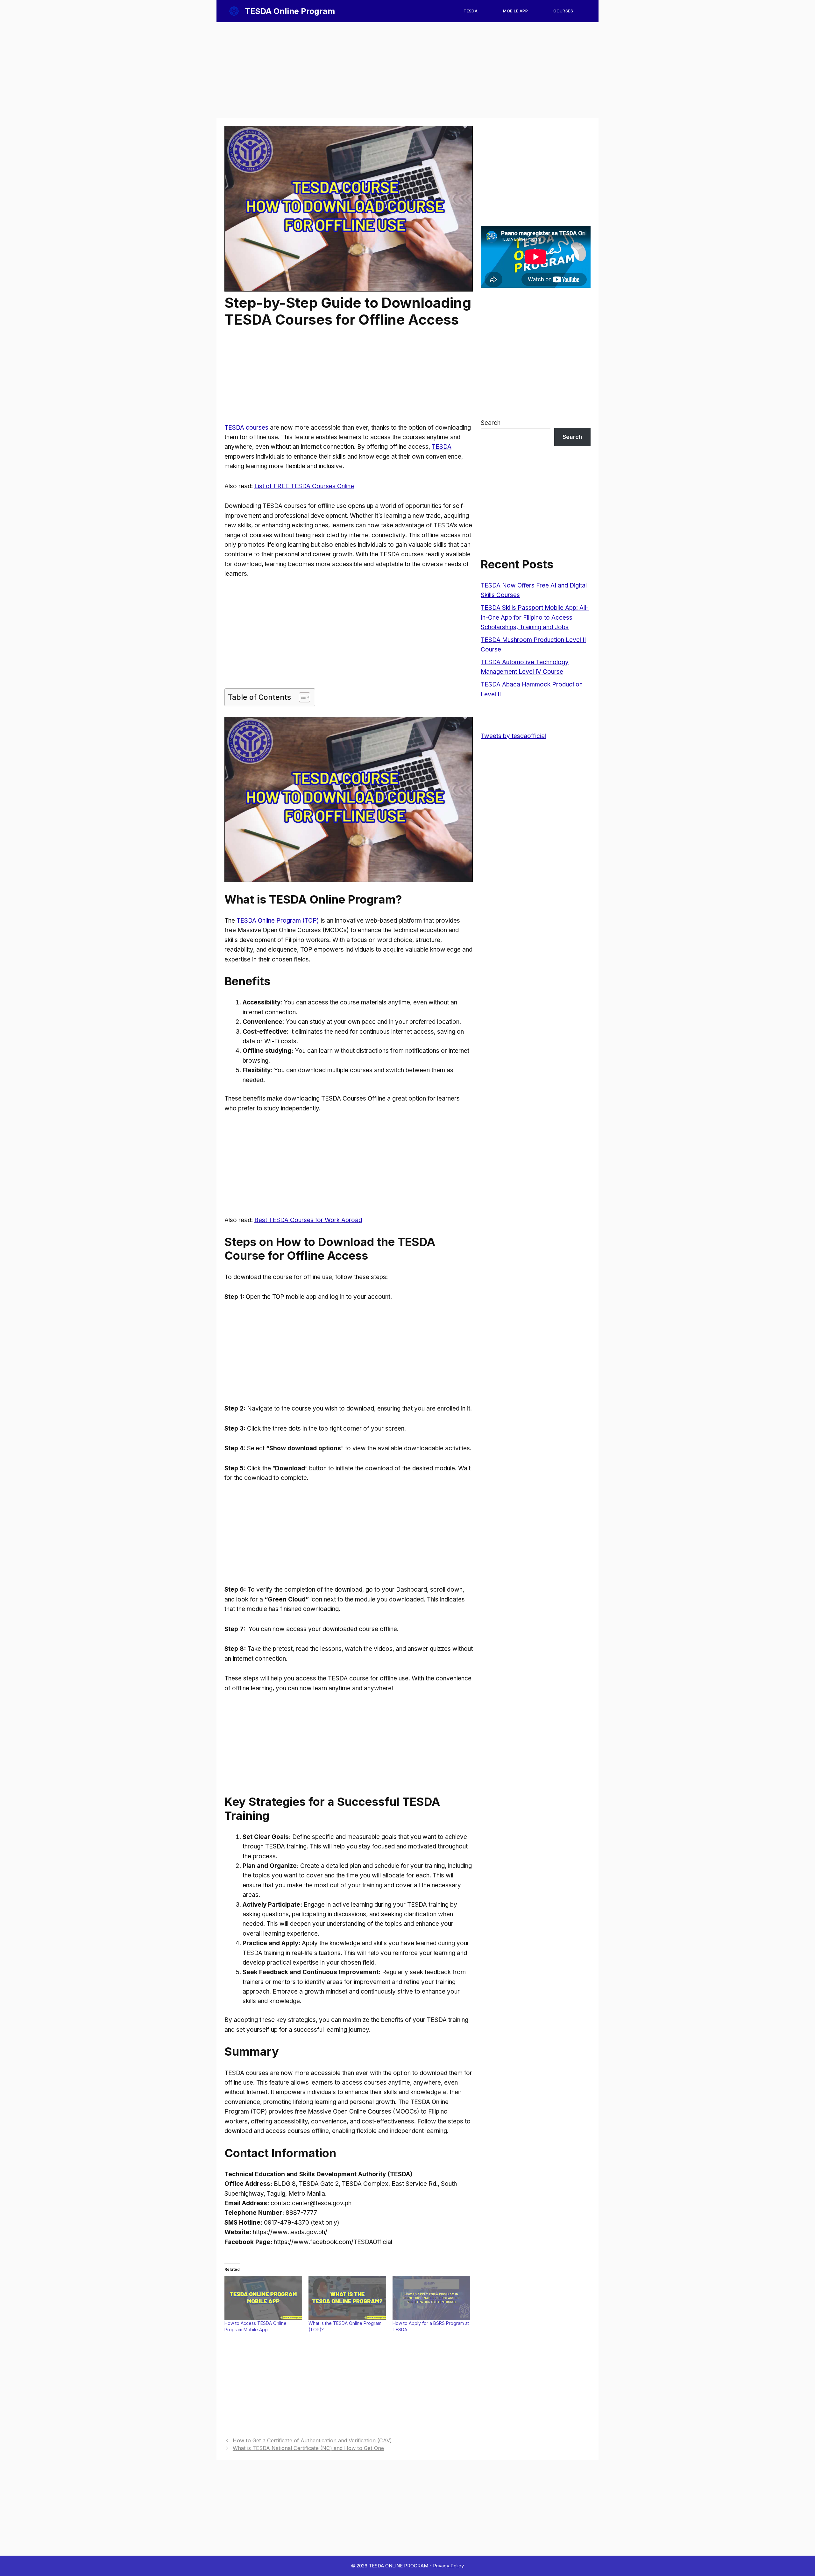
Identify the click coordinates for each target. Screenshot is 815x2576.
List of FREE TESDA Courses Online (304, 486)
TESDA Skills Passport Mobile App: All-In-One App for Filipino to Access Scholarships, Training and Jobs (535, 617)
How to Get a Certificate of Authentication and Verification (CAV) (312, 2440)
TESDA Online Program (290, 11)
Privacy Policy (448, 2566)
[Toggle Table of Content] (301, 697)
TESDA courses (246, 428)
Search (491, 423)
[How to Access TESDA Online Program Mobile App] (263, 2298)
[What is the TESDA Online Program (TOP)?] (347, 2298)
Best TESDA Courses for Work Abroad (308, 1220)
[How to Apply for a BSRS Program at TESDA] (431, 2298)
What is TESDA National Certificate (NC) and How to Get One (308, 2448)
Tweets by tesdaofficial (513, 736)
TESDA (471, 11)
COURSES (563, 11)
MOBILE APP (515, 11)
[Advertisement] (407, 70)
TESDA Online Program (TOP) (277, 921)
